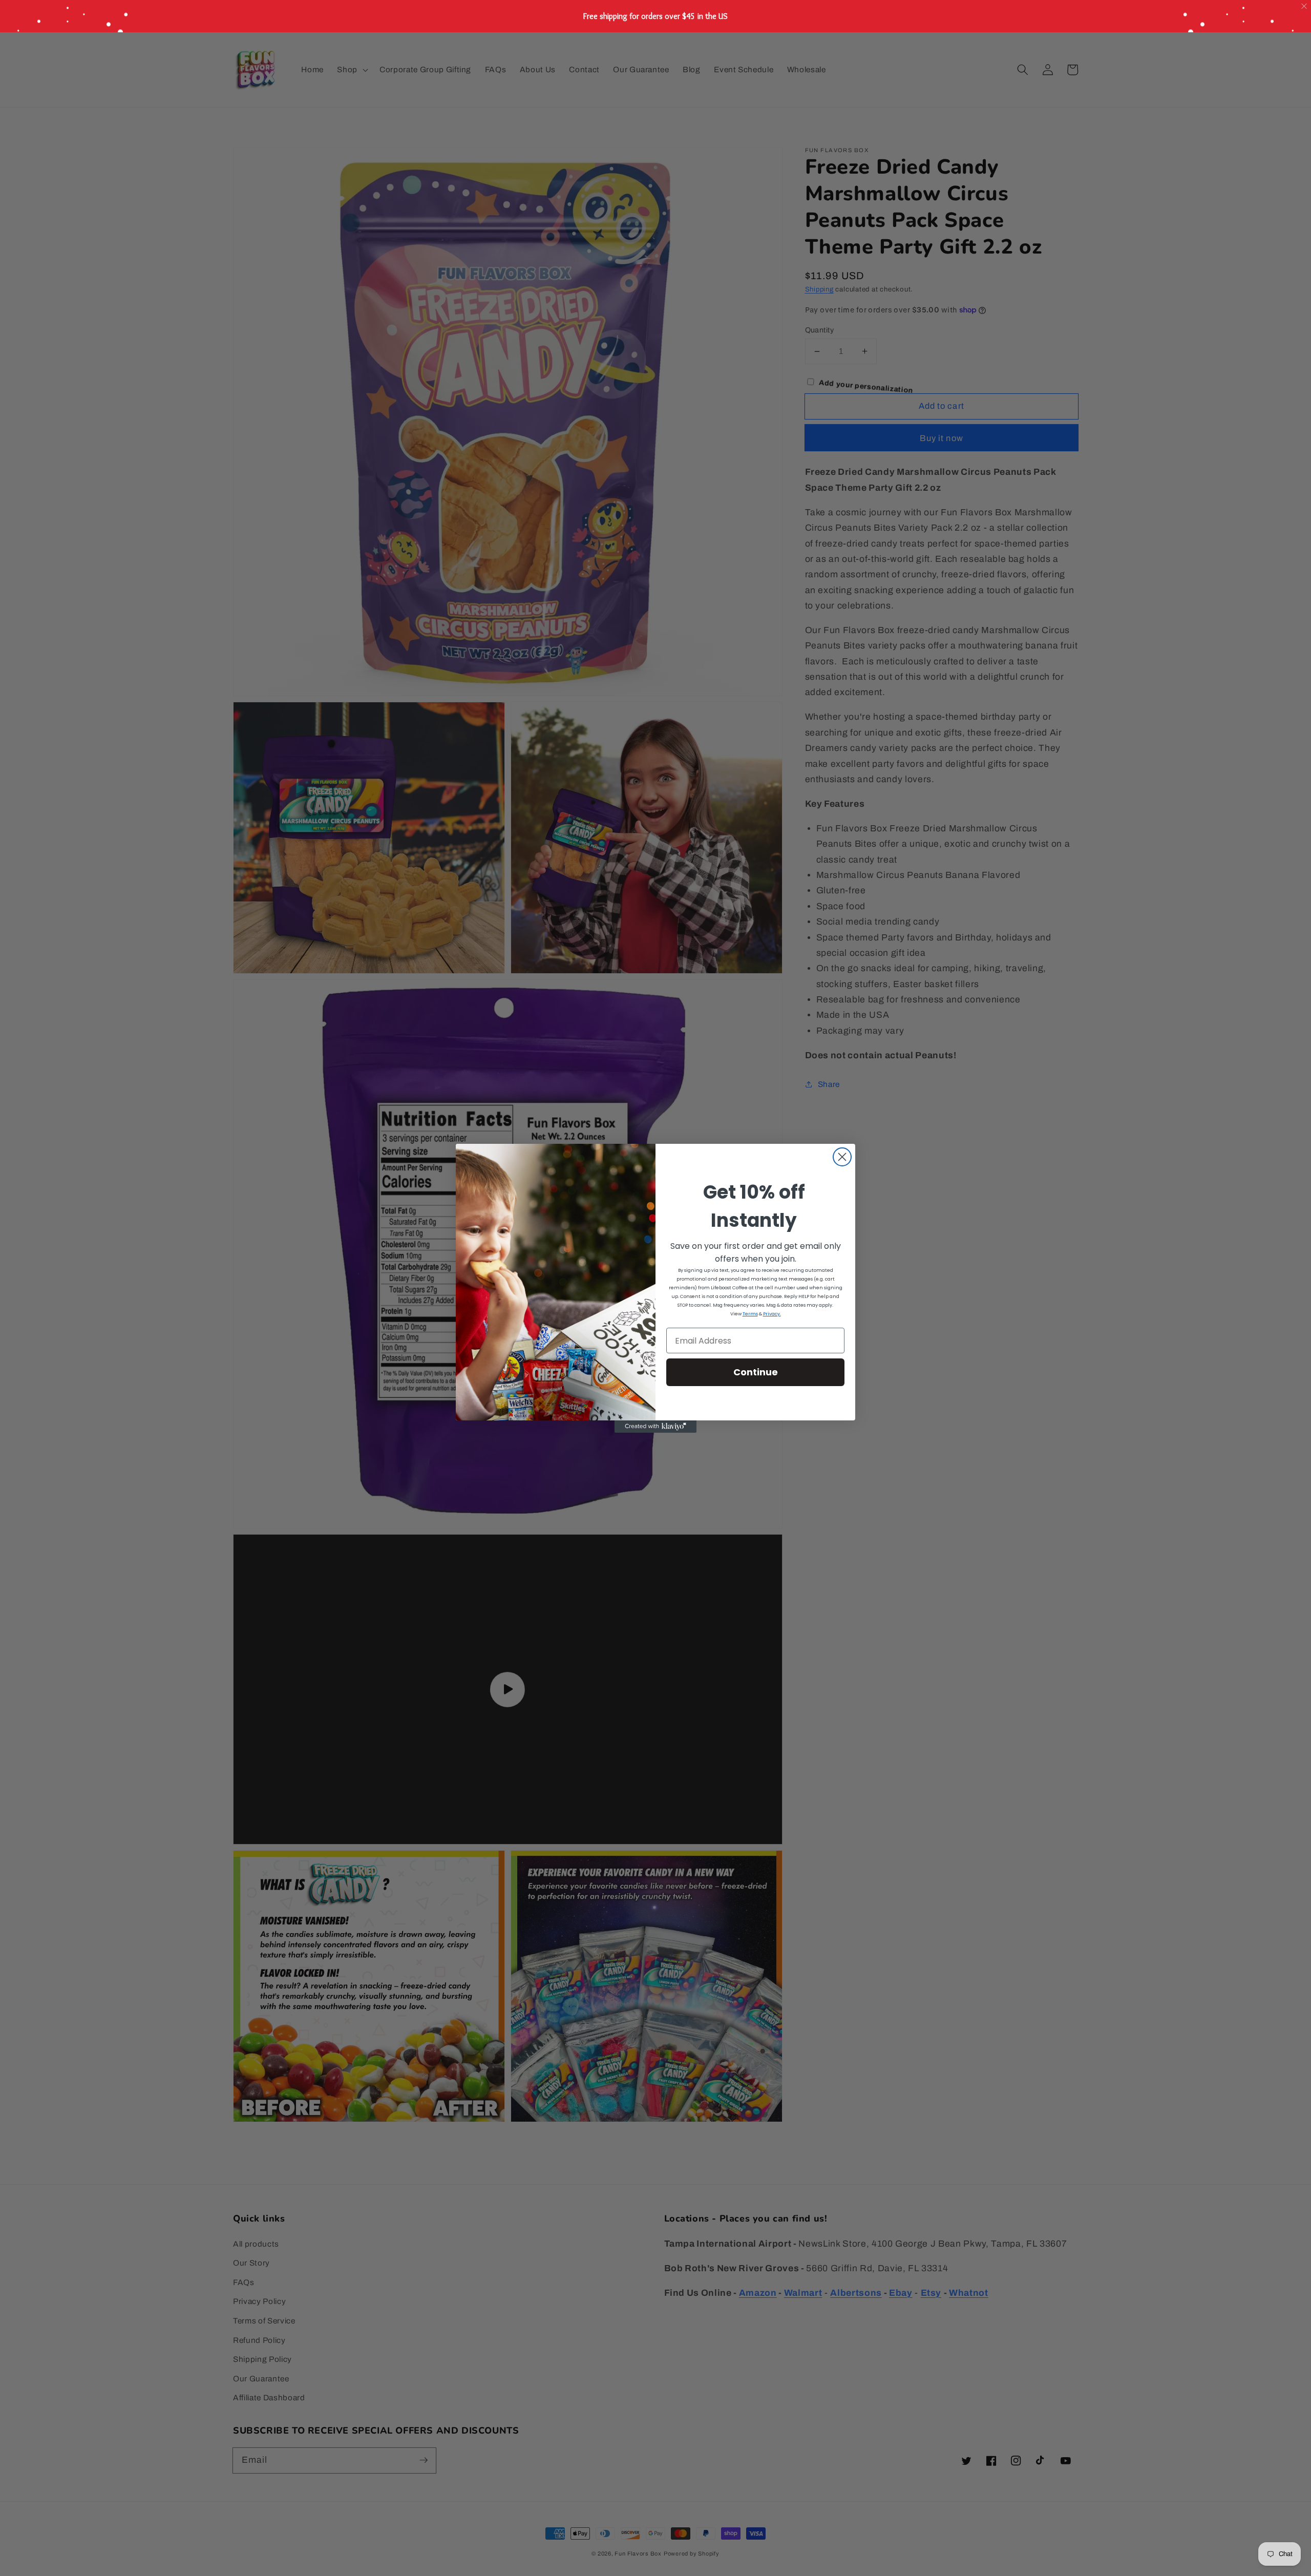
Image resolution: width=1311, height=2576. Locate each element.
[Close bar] (1305, 6)
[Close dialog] (842, 1157)
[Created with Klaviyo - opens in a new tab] (655, 1427)
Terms (750, 1314)
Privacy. (772, 1314)
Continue (756, 1372)
